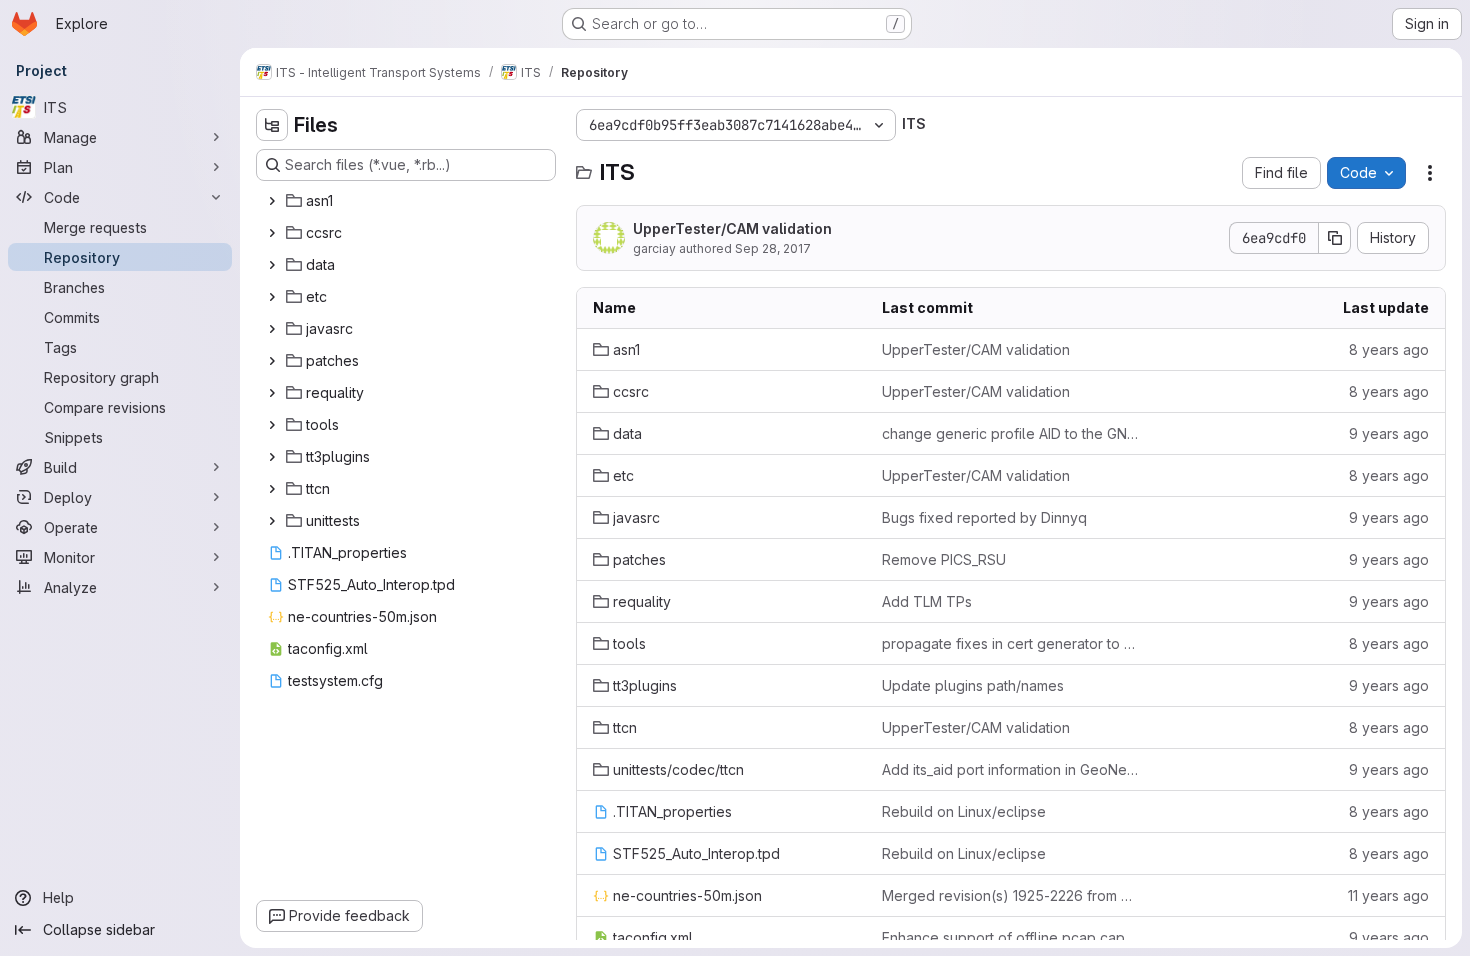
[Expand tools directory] (272, 425)
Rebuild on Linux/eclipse (964, 811)
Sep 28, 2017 (773, 248)
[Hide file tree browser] (272, 125)
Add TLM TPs (927, 601)
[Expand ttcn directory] (272, 489)
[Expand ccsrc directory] (272, 233)
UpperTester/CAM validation (732, 228)
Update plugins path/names (973, 685)
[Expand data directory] (272, 265)
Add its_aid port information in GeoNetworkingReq (1010, 769)
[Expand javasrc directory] (272, 329)
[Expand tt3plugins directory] (272, 457)
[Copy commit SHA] (1335, 238)
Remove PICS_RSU (944, 559)
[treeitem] (408, 201)
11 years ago (1388, 895)
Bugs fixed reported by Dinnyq (984, 517)
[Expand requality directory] (272, 393)
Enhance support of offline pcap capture (1010, 937)
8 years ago (1389, 349)
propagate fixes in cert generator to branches (1010, 643)
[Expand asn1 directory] (272, 201)
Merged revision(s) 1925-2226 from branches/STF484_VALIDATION (1010, 895)
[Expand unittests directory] (272, 521)
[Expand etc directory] (272, 297)
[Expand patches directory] (272, 361)
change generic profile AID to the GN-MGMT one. (1010, 433)
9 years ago (1389, 433)
